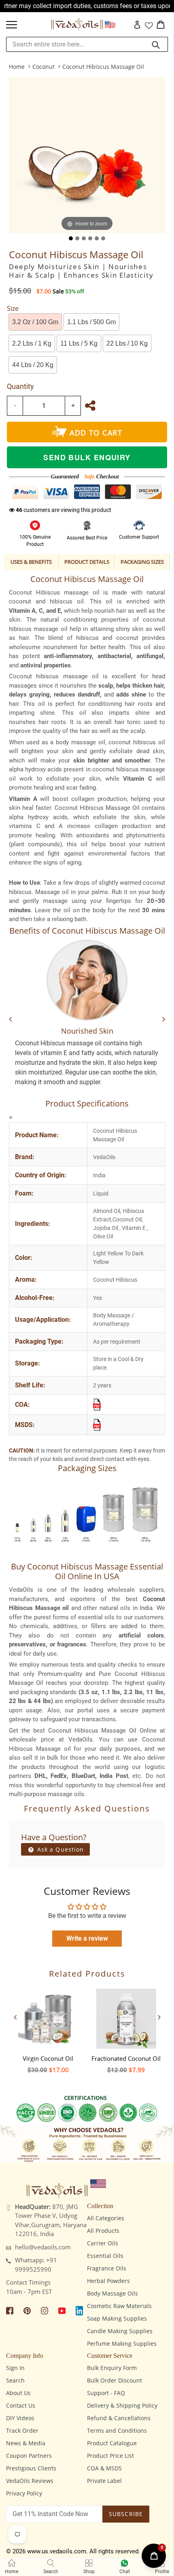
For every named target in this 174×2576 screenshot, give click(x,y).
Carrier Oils (103, 2243)
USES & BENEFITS (31, 562)
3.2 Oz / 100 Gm (35, 322)
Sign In (15, 2368)
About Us (18, 2393)
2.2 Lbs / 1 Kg (32, 343)
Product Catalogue (112, 2443)
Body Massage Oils (112, 2293)
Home (17, 67)
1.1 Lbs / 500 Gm (91, 322)
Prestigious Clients (31, 2468)
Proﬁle (162, 2572)
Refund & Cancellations (119, 2418)
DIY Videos (20, 2418)
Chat (125, 2572)
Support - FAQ (106, 2393)
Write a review (87, 1938)
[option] (48, 2029)
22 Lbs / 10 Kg (127, 343)
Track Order (22, 2431)
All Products (103, 2231)
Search (15, 2380)
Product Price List (110, 2456)
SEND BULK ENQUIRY (87, 457)
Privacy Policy (24, 2493)
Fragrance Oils (107, 2268)
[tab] (71, 238)
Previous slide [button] (15, 2017)
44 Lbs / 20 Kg (33, 365)
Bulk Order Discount (115, 2380)
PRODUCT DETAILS (87, 562)
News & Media (26, 2443)
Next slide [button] (159, 2017)
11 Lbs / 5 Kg (79, 343)
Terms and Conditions (117, 2431)
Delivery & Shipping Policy (122, 2405)
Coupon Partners (29, 2456)
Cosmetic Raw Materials (119, 2306)
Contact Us (21, 2405)
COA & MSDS (104, 2468)
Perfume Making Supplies (122, 2343)
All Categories (106, 2218)
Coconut (43, 67)
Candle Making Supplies (120, 2331)
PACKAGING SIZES (142, 562)
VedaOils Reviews (30, 2481)
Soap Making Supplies (117, 2318)
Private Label (104, 2481)
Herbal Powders (108, 2281)
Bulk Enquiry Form (112, 2368)
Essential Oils (105, 2256)
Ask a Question (60, 1849)
